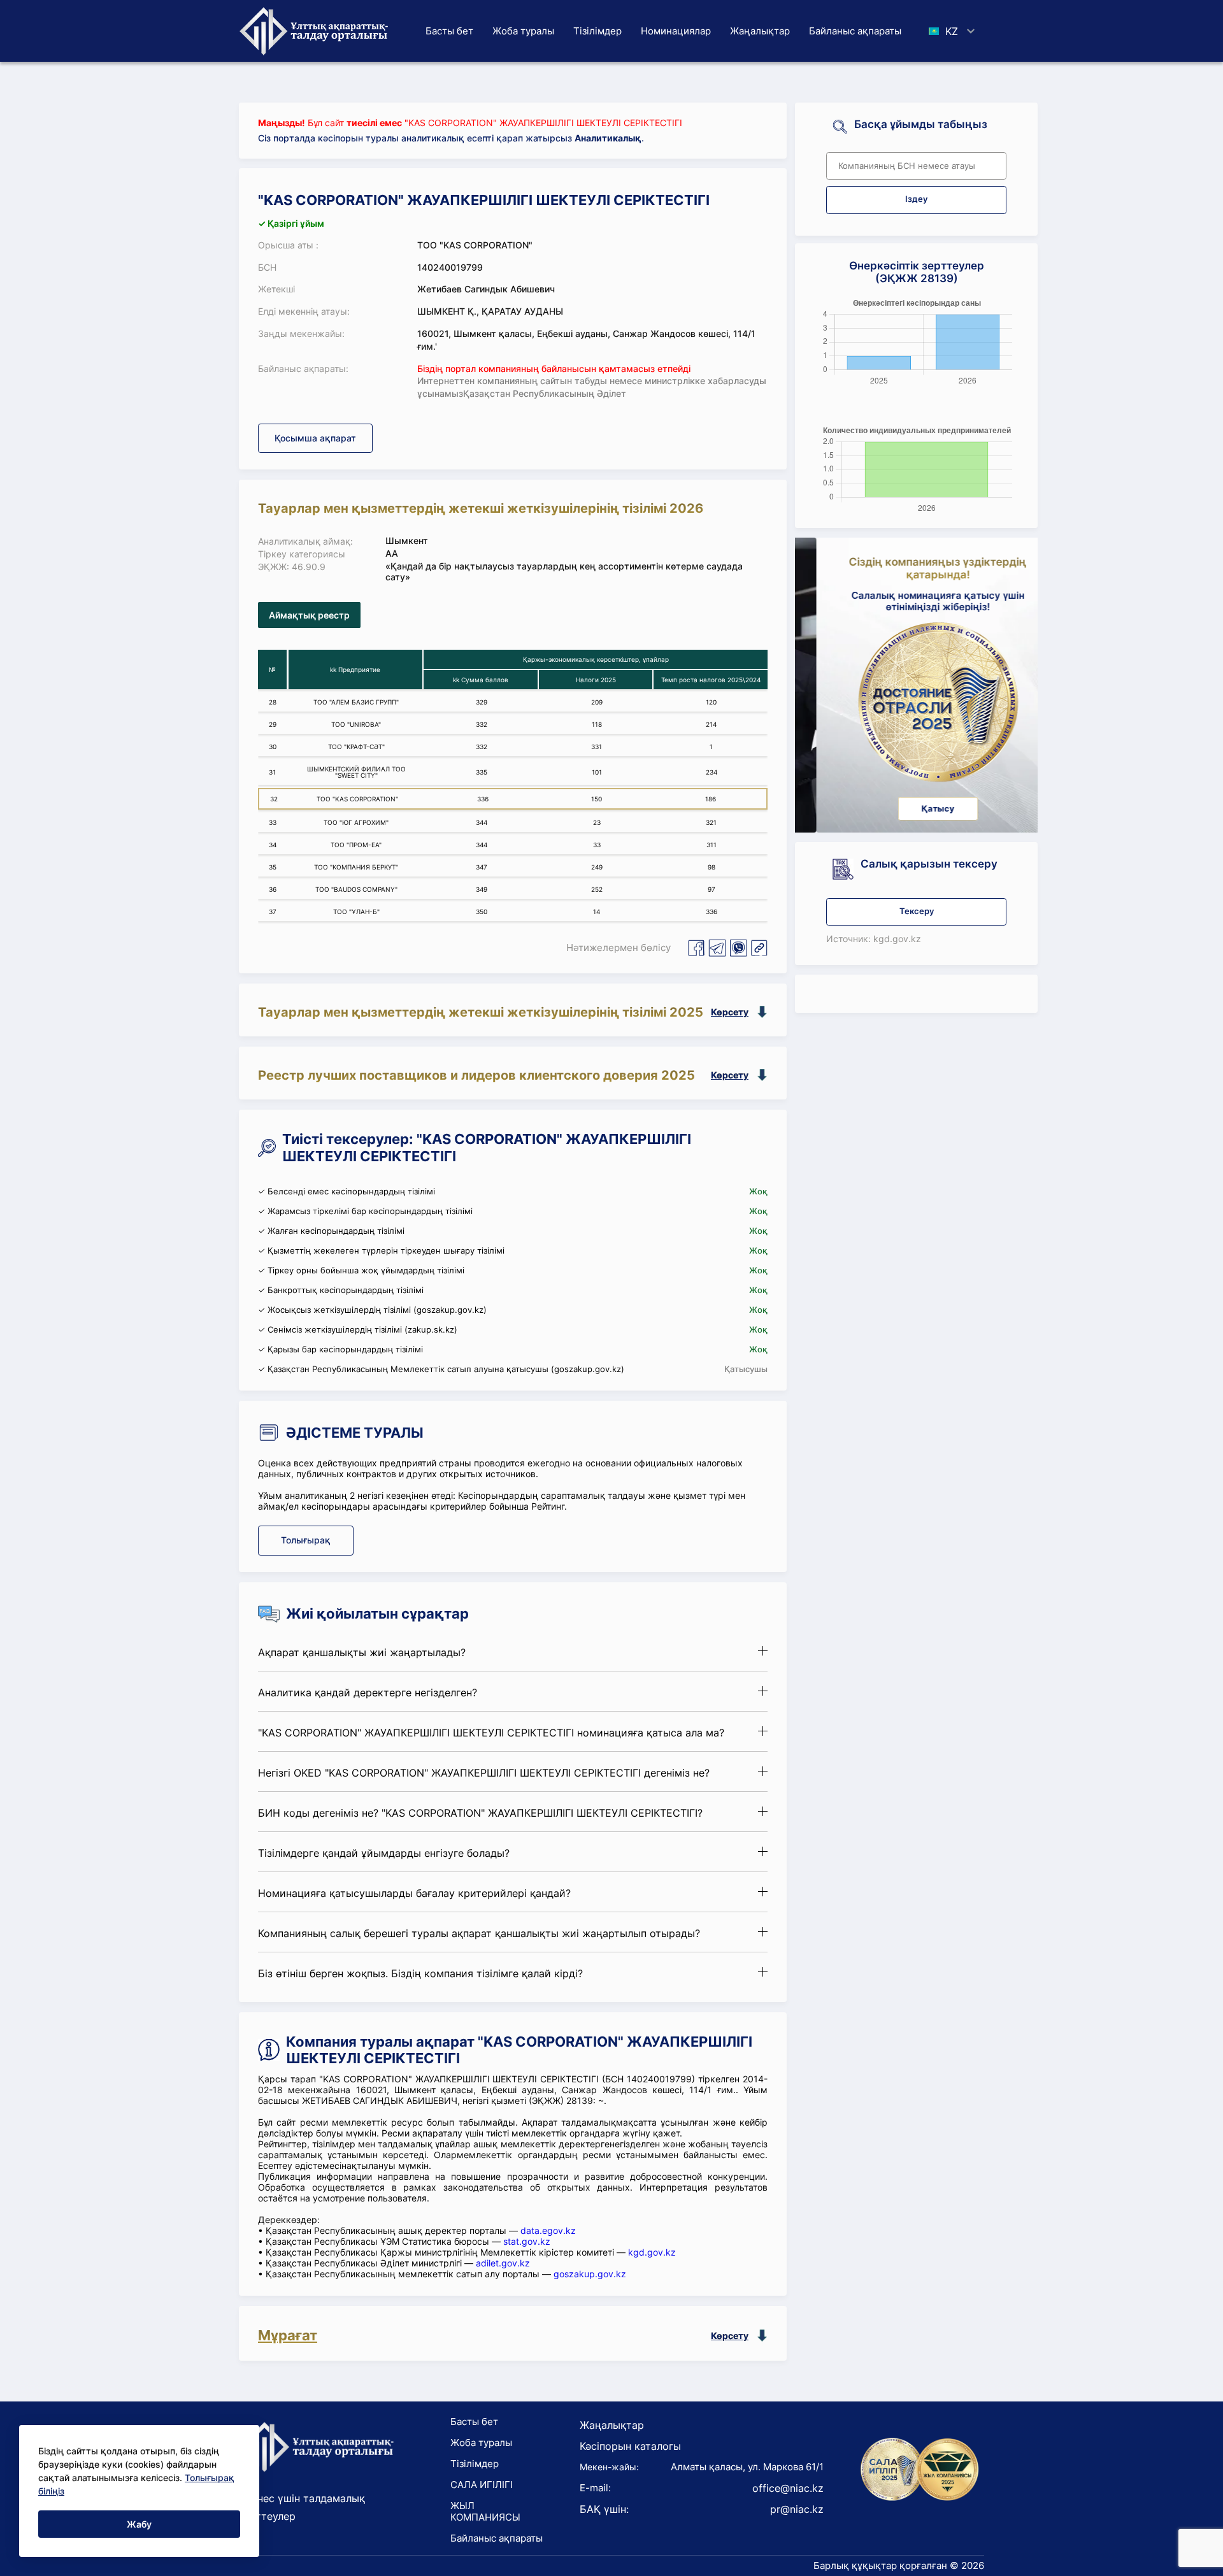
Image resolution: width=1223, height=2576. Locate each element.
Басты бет (449, 31)
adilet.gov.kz (503, 2263)
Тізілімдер (597, 31)
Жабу (139, 2524)
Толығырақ (306, 1540)
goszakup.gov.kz (590, 2274)
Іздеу (916, 199)
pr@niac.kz (797, 2509)
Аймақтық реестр (309, 615)
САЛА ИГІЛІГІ (482, 2485)
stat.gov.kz (527, 2241)
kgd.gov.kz (652, 2252)
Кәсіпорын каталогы (630, 2446)
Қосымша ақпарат (315, 438)
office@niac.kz (788, 2488)
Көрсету (730, 1012)
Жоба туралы (523, 31)
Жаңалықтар (760, 31)
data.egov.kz (548, 2230)
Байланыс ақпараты (855, 31)
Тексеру (917, 911)
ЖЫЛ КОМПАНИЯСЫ (485, 2511)
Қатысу (917, 809)
